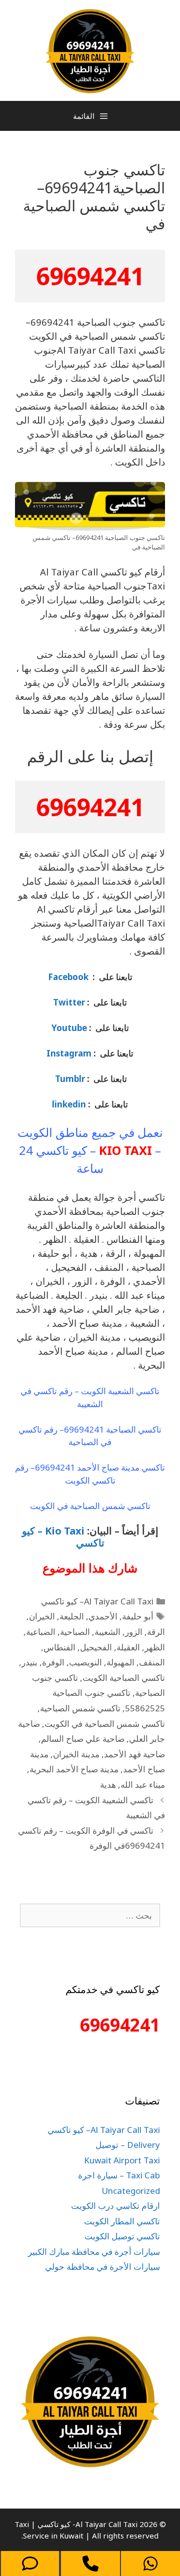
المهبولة (120, 1662)
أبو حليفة (138, 1616)
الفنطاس (59, 1647)
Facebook (68, 977)
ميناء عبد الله (143, 1785)
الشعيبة (107, 1632)
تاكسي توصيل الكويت (122, 2236)
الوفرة (53, 1662)
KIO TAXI (125, 1150)
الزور (134, 1632)
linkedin (69, 1104)
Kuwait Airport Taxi (122, 2160)
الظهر (155, 1647)
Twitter (69, 1002)
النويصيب (85, 1662)
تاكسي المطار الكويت (122, 2221)
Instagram (69, 1053)
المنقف (152, 1662)
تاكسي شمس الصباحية (80, 1708)
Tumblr (69, 1079)
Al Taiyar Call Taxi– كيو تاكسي (97, 1601)
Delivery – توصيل (128, 2145)
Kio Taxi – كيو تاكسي (63, 1537)
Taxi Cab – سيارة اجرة (119, 2175)
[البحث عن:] (90, 1915)
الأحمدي (103, 1616)
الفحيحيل (96, 1647)
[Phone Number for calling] (90, 2564)
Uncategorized (131, 2191)
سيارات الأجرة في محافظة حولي (102, 2267)
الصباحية (75, 1632)
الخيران (42, 1616)
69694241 (90, 276)
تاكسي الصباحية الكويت (124, 1678)
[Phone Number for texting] (30, 2564)
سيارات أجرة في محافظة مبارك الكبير (94, 2252)
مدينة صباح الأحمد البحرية (74, 1769)
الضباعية (41, 1632)
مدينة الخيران (76, 1754)
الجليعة (72, 1616)
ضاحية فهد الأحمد (134, 1754)
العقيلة (128, 1647)
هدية (108, 1785)
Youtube (69, 1028)
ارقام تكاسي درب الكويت (115, 2206)
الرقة (156, 1632)
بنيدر (29, 1662)
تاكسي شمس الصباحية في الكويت (105, 1724)
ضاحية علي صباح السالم (83, 1739)
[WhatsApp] (150, 2564)
